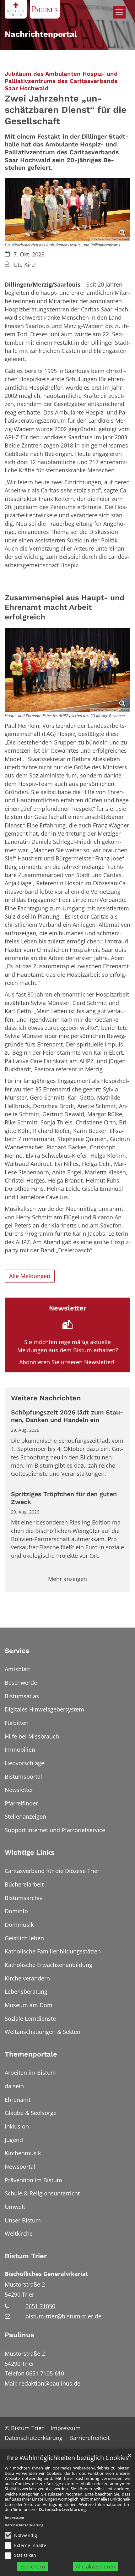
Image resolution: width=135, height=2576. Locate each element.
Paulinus (19, 2335)
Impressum (14, 2517)
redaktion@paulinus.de (50, 2383)
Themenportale (31, 2054)
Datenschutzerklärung (62, 2509)
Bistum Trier (26, 2256)
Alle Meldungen (30, 1276)
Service (17, 1651)
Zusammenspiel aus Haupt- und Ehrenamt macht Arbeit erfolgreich (65, 607)
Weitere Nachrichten (46, 1398)
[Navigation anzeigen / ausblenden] (119, 12)
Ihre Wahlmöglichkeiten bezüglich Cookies (67, 2458)
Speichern (33, 2566)
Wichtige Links (30, 1852)
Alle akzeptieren (95, 2566)
